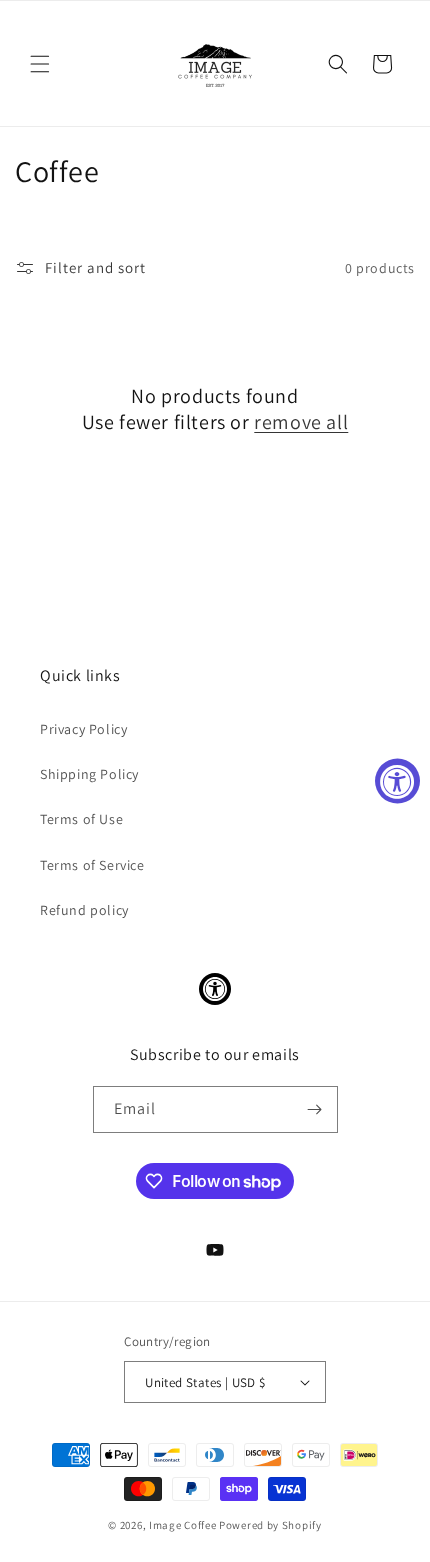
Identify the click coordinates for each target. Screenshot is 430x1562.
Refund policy (84, 910)
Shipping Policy (89, 774)
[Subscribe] (315, 1109)
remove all (301, 422)
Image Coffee (182, 1525)
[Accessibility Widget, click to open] (397, 781)
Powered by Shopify (270, 1525)
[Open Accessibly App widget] (215, 989)
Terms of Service (92, 865)
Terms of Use (81, 819)
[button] (40, 64)
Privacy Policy (83, 729)
